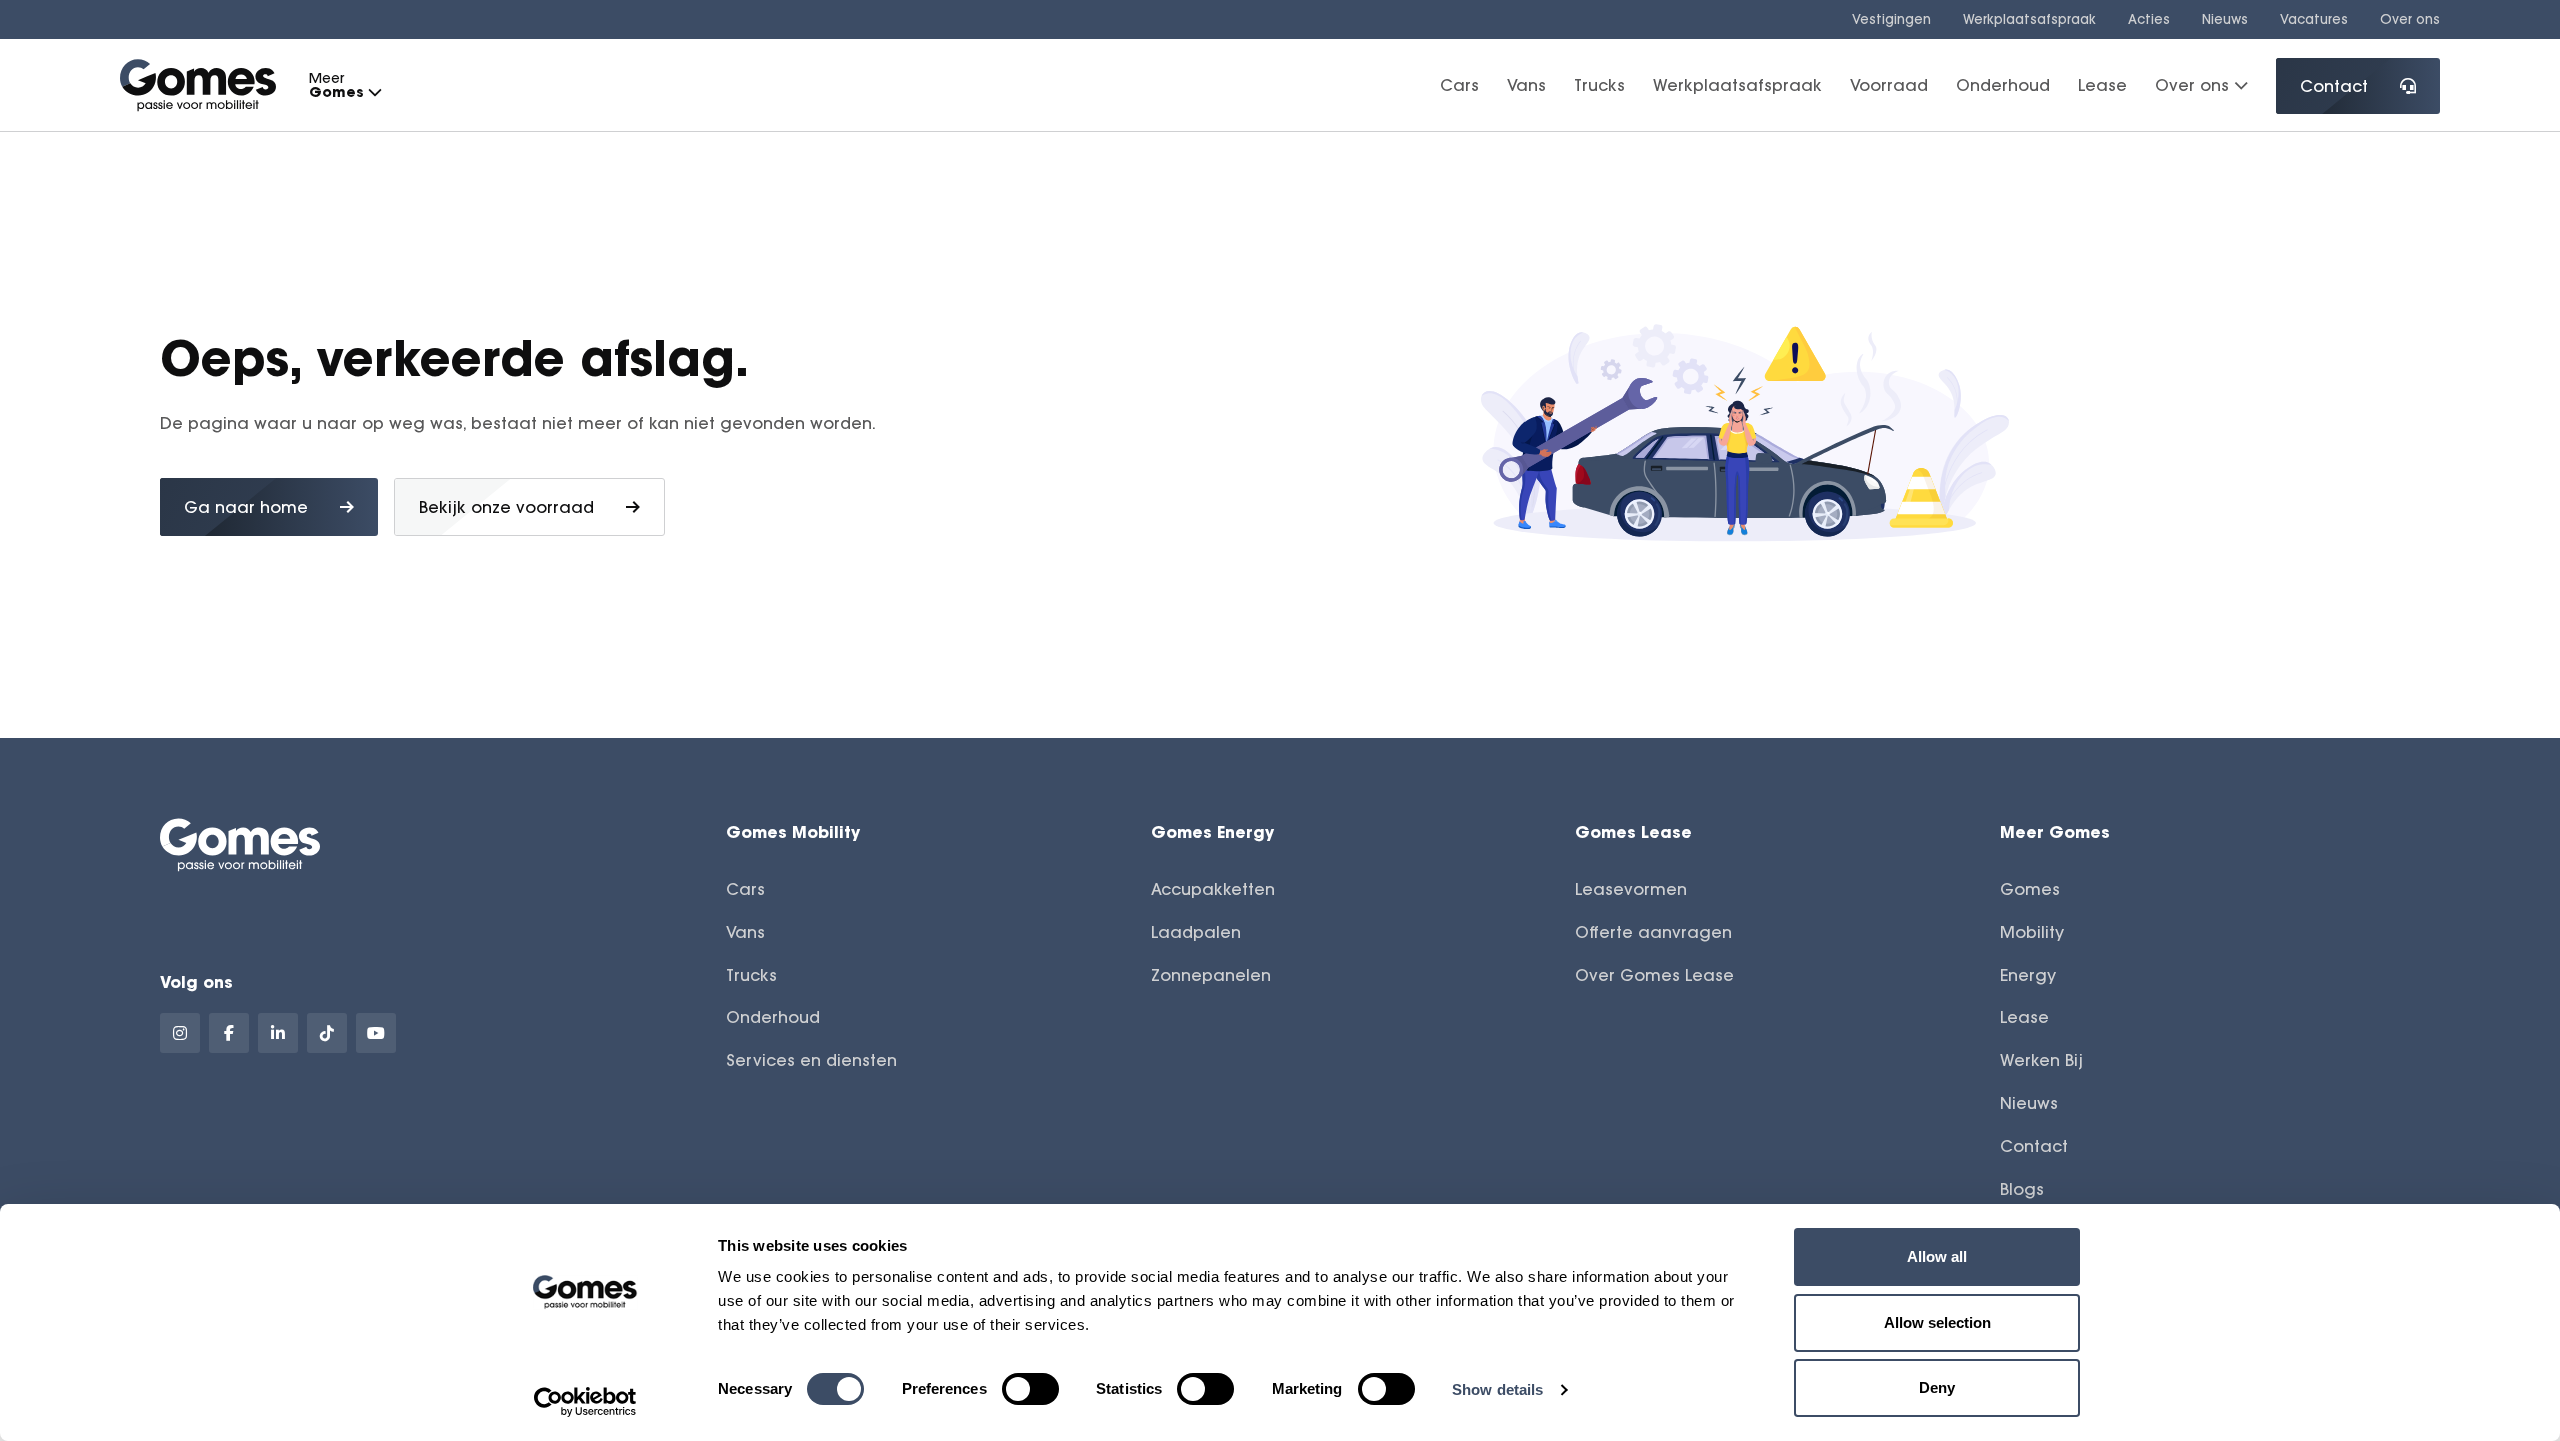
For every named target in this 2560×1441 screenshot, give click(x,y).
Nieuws (2225, 19)
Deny (1937, 1387)
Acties (2149, 19)
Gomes (2030, 889)
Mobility (2032, 932)
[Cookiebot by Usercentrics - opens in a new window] (585, 1402)
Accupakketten (1213, 889)
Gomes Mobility (793, 831)
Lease (2102, 85)
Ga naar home (246, 507)
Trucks (1599, 85)
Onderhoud (2003, 85)
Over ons (2410, 19)
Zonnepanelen (1211, 975)
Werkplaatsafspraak (2029, 19)
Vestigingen (1891, 19)
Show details (1497, 1389)
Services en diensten (811, 1060)
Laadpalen (1196, 932)
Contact (2334, 86)
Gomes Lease (1633, 831)
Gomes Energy (1212, 831)
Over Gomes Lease (1654, 975)
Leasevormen (1631, 889)
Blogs (2022, 1189)
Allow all (1937, 1256)
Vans (1526, 85)
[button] (374, 92)
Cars (1459, 85)
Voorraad (1889, 85)
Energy (2028, 975)
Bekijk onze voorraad (506, 507)
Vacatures (2314, 19)
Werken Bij (2041, 1060)
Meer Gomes (2055, 831)
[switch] (1030, 1389)
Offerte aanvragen (1653, 932)
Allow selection (1937, 1322)
